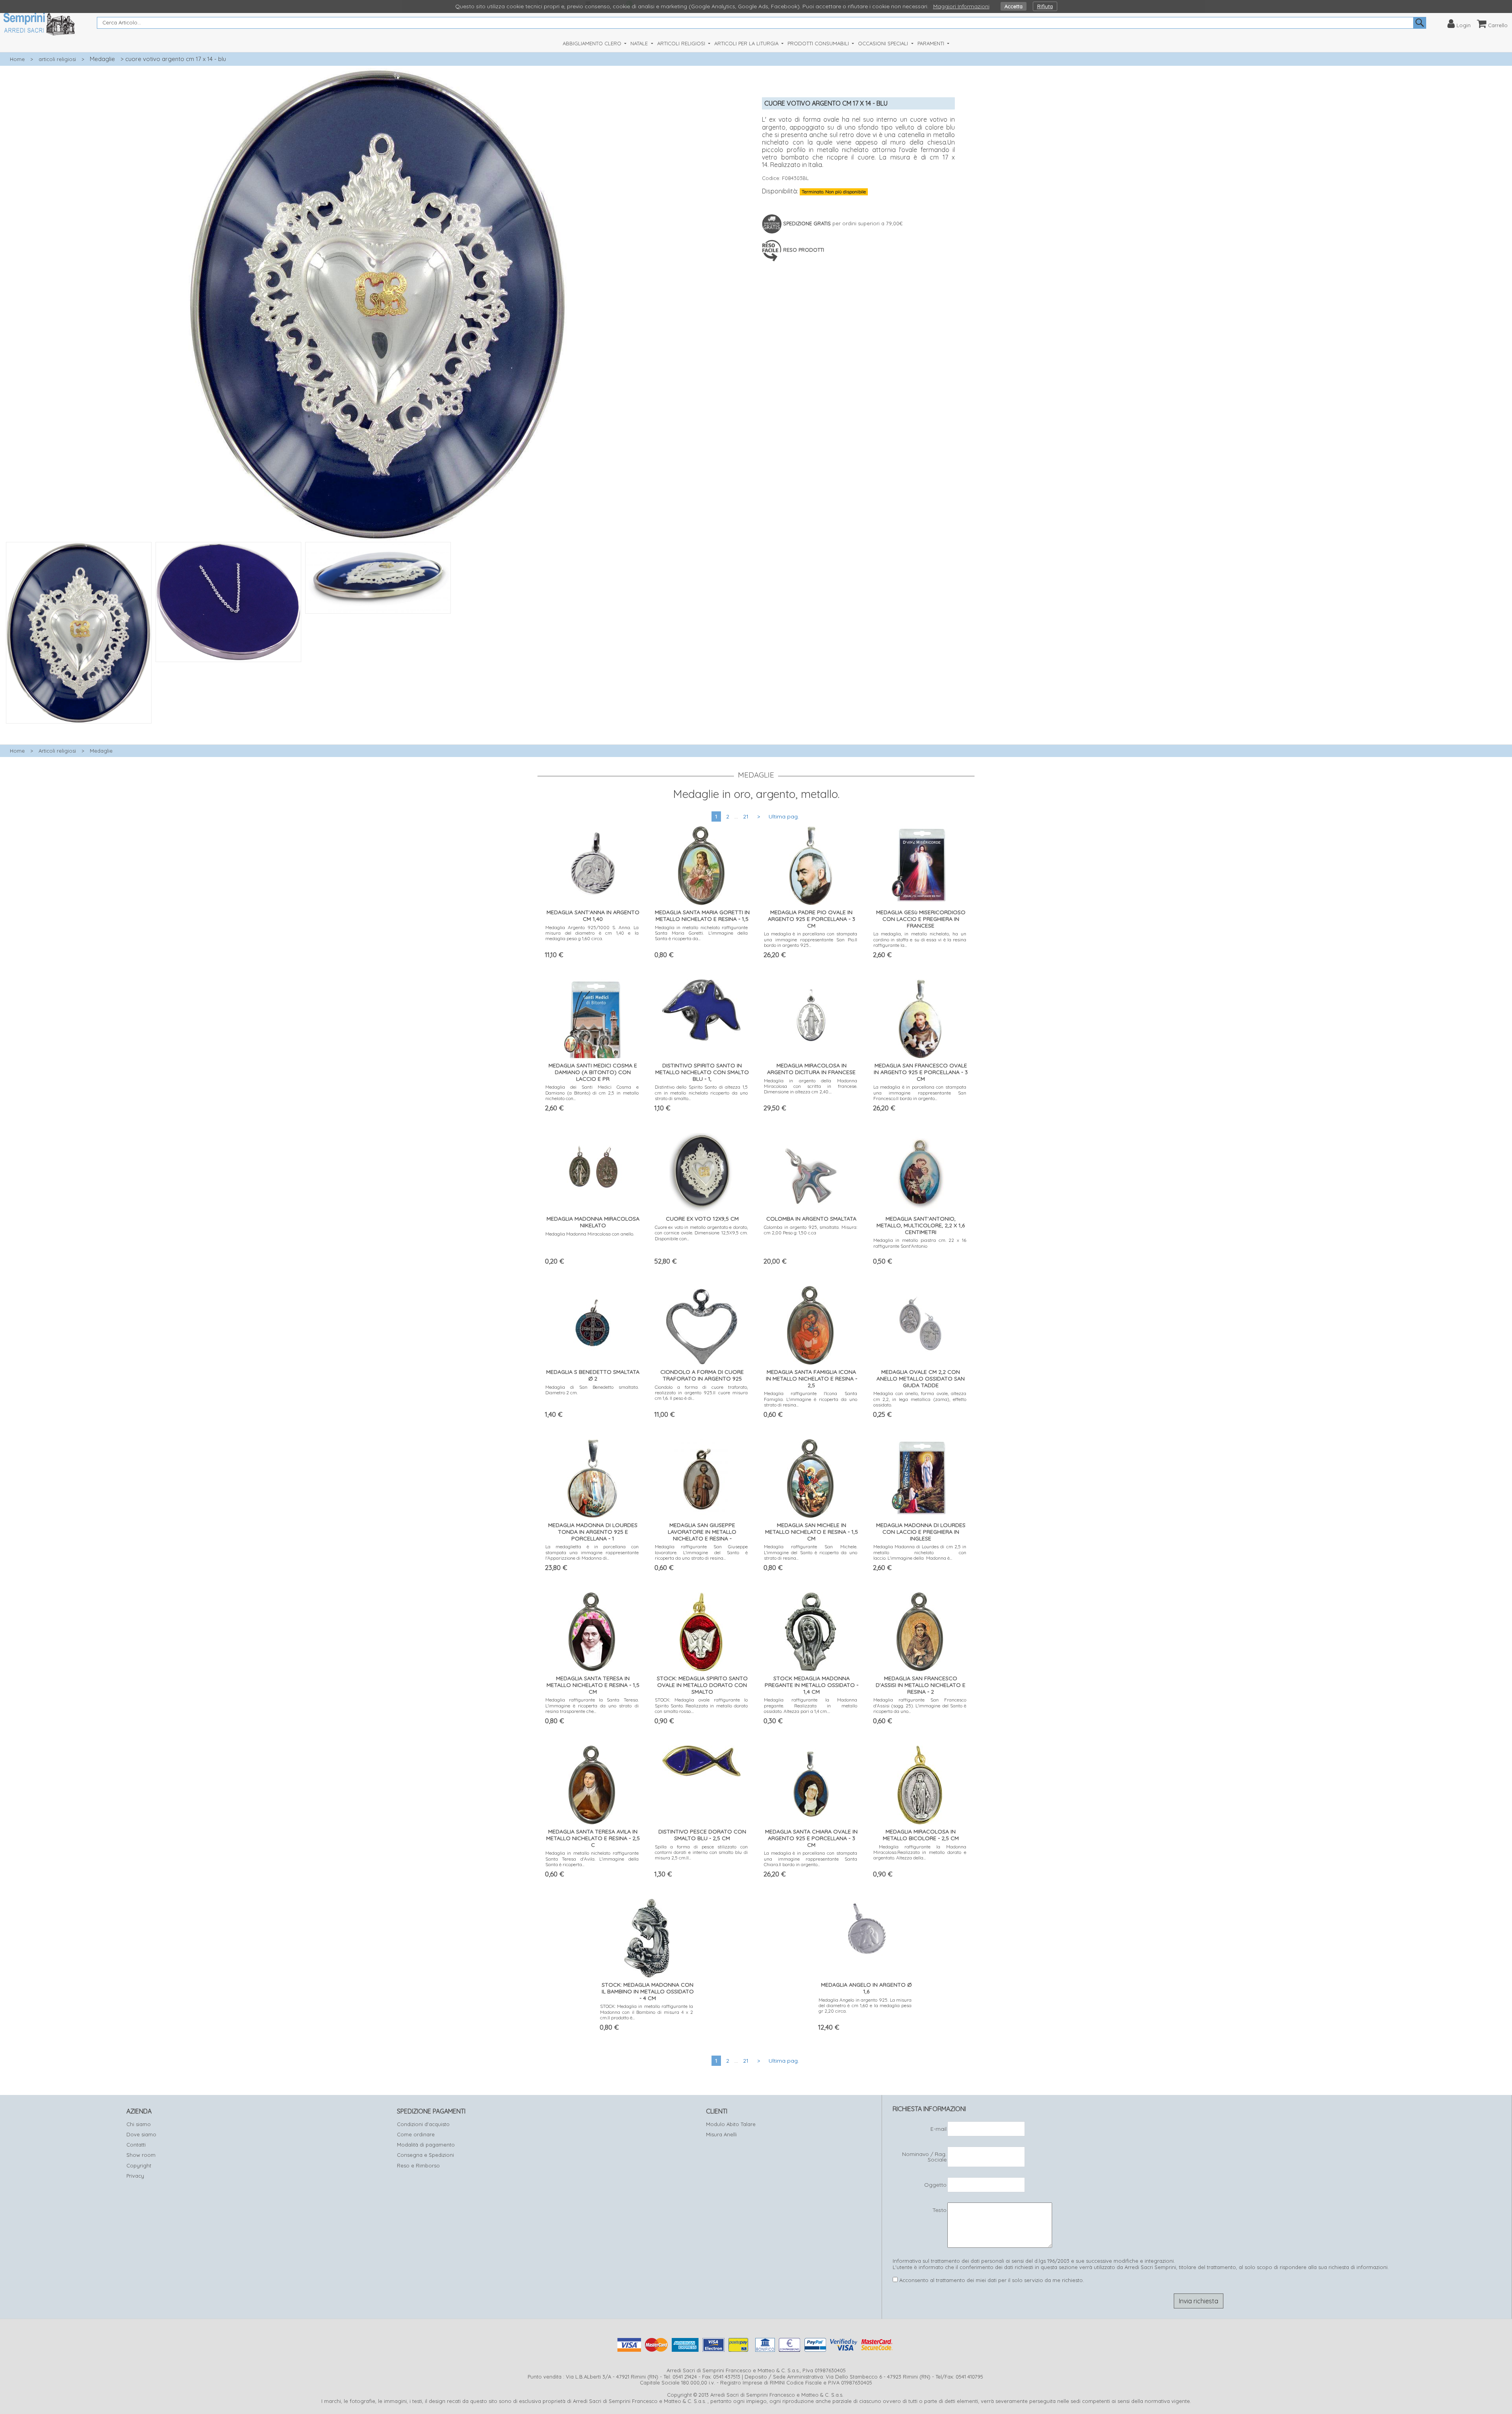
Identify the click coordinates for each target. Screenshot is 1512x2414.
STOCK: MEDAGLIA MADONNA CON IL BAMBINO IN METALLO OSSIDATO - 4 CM (648, 1991)
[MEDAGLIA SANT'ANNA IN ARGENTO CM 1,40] (592, 864)
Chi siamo (139, 2124)
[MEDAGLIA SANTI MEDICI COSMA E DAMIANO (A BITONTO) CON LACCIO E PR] (592, 1017)
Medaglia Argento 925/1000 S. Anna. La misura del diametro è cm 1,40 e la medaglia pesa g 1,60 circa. (592, 933)
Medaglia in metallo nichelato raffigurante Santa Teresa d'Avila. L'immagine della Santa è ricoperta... (592, 1859)
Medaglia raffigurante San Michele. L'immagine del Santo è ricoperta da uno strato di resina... (811, 1552)
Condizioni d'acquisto (423, 2124)
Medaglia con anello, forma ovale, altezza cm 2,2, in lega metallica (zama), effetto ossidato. (920, 1399)
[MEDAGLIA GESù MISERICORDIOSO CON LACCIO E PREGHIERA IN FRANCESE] (920, 864)
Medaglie (102, 59)
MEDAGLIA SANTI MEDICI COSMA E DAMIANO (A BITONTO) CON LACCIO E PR (593, 1072)
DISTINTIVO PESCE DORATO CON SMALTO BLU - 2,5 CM (702, 1835)
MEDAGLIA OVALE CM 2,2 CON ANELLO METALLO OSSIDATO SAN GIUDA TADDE (921, 1379)
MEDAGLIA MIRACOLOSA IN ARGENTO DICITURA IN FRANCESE (811, 1069)
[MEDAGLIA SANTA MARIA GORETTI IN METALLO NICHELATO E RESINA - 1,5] (701, 864)
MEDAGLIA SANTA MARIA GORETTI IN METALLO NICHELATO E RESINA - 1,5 (702, 916)
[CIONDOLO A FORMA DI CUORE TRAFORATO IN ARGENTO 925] (701, 1324)
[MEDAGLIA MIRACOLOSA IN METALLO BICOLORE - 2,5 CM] (920, 1783)
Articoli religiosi (57, 751)
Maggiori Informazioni (961, 6)
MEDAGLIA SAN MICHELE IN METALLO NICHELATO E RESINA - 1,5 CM (812, 1532)
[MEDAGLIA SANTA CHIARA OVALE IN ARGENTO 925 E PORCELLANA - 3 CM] (811, 1783)
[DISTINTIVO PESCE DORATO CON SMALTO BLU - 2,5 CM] (701, 1759)
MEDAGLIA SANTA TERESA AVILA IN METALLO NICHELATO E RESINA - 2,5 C (593, 1838)
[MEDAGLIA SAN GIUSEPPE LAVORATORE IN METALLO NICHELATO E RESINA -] (701, 1477)
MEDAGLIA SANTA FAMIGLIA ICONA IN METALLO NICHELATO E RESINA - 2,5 (812, 1379)
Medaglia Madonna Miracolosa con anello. (590, 1234)
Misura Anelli (721, 2134)
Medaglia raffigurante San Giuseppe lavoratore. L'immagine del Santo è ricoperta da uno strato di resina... (701, 1552)
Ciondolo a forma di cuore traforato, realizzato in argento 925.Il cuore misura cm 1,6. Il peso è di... (701, 1393)
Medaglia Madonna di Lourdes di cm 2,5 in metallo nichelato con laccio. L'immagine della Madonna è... (920, 1552)
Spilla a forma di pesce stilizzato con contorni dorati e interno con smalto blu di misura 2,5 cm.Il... (701, 1852)
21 (746, 816)
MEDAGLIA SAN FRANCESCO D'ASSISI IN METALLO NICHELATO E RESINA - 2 (921, 1685)
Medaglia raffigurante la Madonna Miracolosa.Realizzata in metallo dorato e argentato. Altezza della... (920, 1852)
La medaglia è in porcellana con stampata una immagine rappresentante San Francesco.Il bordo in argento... (920, 1093)
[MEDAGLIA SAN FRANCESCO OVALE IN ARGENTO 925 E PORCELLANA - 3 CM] (920, 1017)
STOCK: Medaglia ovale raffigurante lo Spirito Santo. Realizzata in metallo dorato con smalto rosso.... (701, 1705)
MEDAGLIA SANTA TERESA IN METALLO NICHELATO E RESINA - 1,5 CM (593, 1685)
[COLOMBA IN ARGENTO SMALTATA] (811, 1170)
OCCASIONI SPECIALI (884, 43)
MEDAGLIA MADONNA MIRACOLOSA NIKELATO (593, 1222)
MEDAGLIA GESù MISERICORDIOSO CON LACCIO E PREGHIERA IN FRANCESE (921, 919)
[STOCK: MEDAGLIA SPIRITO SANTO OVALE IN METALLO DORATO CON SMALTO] (701, 1630)
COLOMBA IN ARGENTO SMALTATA (811, 1219)
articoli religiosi (57, 59)
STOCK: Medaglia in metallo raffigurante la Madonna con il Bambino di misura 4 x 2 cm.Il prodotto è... (647, 2012)
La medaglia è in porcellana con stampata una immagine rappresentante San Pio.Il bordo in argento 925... (811, 939)
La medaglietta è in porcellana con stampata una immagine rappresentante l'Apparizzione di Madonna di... (592, 1552)
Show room (141, 2155)
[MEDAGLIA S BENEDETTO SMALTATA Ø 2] (592, 1324)
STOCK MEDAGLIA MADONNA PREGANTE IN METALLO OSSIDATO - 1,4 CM (812, 1685)
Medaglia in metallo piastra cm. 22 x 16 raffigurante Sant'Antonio (920, 1243)
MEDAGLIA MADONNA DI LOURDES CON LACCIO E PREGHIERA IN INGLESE (921, 1532)
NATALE (640, 43)
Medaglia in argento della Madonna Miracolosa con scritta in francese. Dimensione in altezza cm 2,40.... (811, 1086)
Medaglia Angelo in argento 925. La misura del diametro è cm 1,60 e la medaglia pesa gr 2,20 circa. (865, 2006)
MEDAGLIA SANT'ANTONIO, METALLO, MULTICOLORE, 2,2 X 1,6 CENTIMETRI (921, 1225)
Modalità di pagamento (426, 2145)
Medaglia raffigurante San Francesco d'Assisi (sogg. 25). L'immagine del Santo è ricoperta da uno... (920, 1705)
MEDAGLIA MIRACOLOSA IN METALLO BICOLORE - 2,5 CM (921, 1835)
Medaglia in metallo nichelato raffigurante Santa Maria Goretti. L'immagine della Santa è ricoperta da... (701, 933)
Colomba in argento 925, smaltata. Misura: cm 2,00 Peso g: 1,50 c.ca (811, 1230)
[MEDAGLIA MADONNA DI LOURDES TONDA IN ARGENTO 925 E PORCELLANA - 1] (592, 1477)
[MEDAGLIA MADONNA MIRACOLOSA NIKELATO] (592, 1166)
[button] (378, 728)
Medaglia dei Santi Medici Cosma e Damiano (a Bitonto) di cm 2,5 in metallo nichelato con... (592, 1093)
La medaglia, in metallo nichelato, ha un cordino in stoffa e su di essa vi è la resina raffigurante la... (920, 939)
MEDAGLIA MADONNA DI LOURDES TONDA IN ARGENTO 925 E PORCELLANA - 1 (593, 1532)
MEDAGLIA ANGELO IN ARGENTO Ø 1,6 (866, 1988)
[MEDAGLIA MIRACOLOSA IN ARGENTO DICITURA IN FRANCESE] (811, 1017)
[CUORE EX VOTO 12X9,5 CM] (701, 1170)
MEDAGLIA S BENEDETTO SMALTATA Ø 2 (593, 1375)
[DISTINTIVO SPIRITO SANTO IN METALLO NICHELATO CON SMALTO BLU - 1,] (701, 1008)
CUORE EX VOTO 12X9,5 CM (702, 1219)
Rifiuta (1045, 6)
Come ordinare (416, 2134)
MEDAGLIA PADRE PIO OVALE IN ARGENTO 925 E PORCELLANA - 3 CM (812, 919)
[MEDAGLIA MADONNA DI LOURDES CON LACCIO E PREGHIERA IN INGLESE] (920, 1477)
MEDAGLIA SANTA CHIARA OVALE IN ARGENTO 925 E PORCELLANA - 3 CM (811, 1838)
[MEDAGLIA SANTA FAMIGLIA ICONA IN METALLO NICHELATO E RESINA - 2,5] (811, 1324)
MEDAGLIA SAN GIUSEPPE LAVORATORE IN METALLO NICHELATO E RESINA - (702, 1532)
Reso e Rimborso (418, 2165)
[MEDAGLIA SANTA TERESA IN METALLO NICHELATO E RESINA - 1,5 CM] (592, 1630)
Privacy (135, 2176)
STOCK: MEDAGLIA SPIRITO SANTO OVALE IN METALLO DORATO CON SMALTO (702, 1685)
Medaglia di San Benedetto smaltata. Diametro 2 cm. (592, 1390)
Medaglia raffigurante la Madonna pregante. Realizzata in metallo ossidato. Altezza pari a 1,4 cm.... (811, 1705)
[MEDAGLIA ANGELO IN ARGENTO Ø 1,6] (865, 1926)
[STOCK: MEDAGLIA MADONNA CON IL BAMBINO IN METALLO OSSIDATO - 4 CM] (647, 1936)
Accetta (1014, 6)
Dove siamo (141, 2134)
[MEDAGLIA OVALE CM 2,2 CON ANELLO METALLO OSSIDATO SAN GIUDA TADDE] (920, 1324)
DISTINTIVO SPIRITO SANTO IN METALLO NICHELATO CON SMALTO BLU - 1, (702, 1072)
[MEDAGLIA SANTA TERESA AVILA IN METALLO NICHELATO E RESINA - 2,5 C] (592, 1783)
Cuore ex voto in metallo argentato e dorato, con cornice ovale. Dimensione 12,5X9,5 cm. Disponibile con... (701, 1233)
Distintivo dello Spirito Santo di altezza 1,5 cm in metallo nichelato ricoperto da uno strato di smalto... (701, 1093)
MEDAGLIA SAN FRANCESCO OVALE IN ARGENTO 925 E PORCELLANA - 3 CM (921, 1072)
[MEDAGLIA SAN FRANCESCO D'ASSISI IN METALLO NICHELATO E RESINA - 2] (920, 1630)
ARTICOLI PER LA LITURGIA (747, 43)
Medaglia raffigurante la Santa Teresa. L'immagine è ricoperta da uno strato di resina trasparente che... (592, 1705)
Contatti (136, 2145)
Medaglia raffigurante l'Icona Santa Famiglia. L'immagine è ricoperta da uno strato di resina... (811, 1399)
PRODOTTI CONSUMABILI (819, 43)
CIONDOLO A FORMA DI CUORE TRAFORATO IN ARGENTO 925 (702, 1375)
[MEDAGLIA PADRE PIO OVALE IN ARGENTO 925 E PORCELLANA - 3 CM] (811, 864)
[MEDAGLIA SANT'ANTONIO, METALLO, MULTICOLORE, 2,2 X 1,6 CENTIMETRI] (920, 1170)
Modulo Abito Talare (731, 2124)
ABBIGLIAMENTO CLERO (593, 43)
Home (17, 59)
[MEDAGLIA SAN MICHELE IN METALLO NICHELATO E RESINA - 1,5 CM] (811, 1477)
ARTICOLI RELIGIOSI (682, 43)
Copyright (139, 2165)
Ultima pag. (784, 816)
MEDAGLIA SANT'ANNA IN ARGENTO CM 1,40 (593, 916)
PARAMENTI (932, 43)
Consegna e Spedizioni (425, 2155)
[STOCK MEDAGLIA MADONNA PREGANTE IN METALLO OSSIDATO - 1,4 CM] (811, 1630)
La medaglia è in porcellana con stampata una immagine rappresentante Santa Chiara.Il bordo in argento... (811, 1859)
